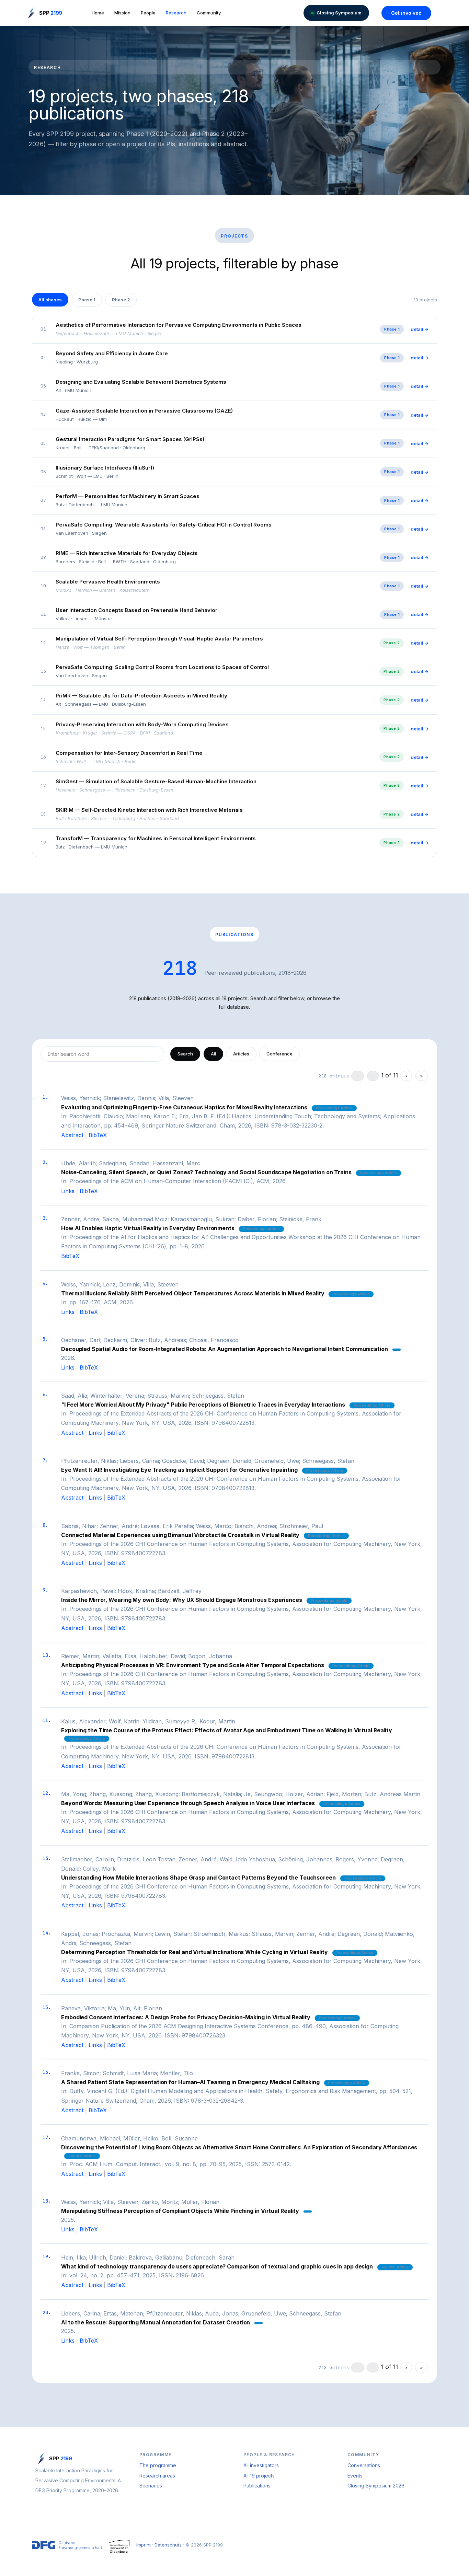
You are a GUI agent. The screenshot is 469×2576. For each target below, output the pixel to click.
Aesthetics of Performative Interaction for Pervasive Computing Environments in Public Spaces (179, 325)
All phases (50, 300)
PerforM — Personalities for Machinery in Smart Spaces (128, 496)
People (148, 13)
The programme (158, 2465)
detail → (420, 329)
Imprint (144, 2545)
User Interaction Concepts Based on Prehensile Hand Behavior (136, 610)
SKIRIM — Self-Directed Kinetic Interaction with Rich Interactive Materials (149, 810)
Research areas (157, 2476)
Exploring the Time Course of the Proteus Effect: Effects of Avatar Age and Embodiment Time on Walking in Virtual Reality (227, 1730)
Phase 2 (121, 300)
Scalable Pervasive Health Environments (108, 582)
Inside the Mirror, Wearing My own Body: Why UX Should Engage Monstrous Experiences (182, 1600)
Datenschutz (168, 2545)
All (213, 1054)
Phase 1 (87, 300)
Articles (241, 1054)
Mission (122, 13)
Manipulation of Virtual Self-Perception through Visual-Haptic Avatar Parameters (159, 639)
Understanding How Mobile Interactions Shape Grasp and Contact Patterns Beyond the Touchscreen (198, 1878)
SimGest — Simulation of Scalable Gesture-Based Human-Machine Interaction (156, 781)
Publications (257, 2486)
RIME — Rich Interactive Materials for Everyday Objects (127, 553)
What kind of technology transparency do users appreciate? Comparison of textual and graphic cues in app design (217, 2266)
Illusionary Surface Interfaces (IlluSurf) (105, 468)
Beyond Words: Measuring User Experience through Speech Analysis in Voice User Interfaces (188, 1803)
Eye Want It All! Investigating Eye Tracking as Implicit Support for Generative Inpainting (179, 1470)
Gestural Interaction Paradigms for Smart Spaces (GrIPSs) (130, 439)
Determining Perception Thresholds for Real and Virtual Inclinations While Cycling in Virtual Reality (195, 1952)
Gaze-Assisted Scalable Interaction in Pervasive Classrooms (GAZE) (144, 411)
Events (355, 2476)
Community (209, 13)
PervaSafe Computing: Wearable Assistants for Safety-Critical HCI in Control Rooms (164, 525)
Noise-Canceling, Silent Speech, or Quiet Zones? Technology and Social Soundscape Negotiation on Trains (206, 1172)
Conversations (364, 2465)
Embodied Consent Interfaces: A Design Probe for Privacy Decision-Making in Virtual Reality (186, 2017)
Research (176, 13)
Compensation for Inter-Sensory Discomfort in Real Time (129, 753)
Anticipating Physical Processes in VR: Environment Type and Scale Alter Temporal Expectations (193, 1665)
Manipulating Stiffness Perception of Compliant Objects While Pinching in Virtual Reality (180, 2211)
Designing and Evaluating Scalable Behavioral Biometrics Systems (141, 382)
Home (98, 13)
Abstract (72, 1135)
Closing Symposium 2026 (376, 2486)
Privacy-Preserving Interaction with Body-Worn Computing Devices (142, 724)
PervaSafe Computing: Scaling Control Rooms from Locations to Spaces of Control (162, 667)
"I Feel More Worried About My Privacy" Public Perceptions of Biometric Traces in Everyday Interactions (203, 1405)
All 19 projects (259, 2476)
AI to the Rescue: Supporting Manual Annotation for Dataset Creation (156, 2322)
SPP (51, 13)
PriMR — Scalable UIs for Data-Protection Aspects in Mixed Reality (141, 696)
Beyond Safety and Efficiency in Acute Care (112, 353)
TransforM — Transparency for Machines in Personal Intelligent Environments (156, 838)
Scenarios (151, 2486)
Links (68, 1191)
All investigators (261, 2465)
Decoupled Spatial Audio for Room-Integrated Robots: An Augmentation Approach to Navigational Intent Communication (225, 1349)
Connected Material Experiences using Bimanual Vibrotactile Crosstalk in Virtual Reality (180, 1535)
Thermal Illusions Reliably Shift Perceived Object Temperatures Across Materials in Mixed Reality (193, 1293)
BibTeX (98, 1135)
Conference (279, 1054)
